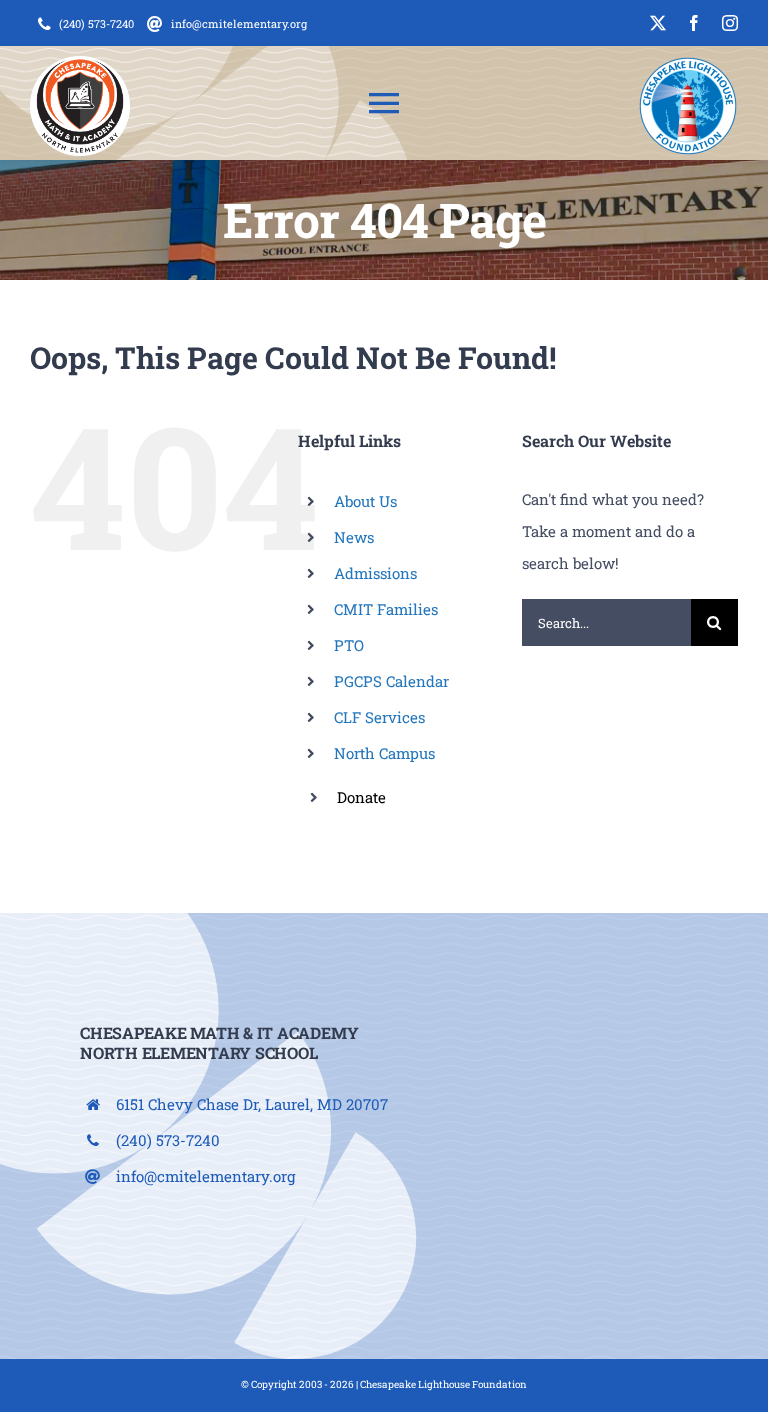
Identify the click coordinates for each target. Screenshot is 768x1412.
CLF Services (379, 717)
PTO (349, 645)
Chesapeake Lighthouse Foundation (443, 1384)
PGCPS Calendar (391, 681)
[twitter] (658, 23)
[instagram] (730, 23)
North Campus (384, 753)
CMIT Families (386, 609)
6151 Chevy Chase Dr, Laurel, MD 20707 (252, 1104)
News (354, 537)
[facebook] (694, 23)
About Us (365, 501)
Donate (361, 797)
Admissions (375, 573)
